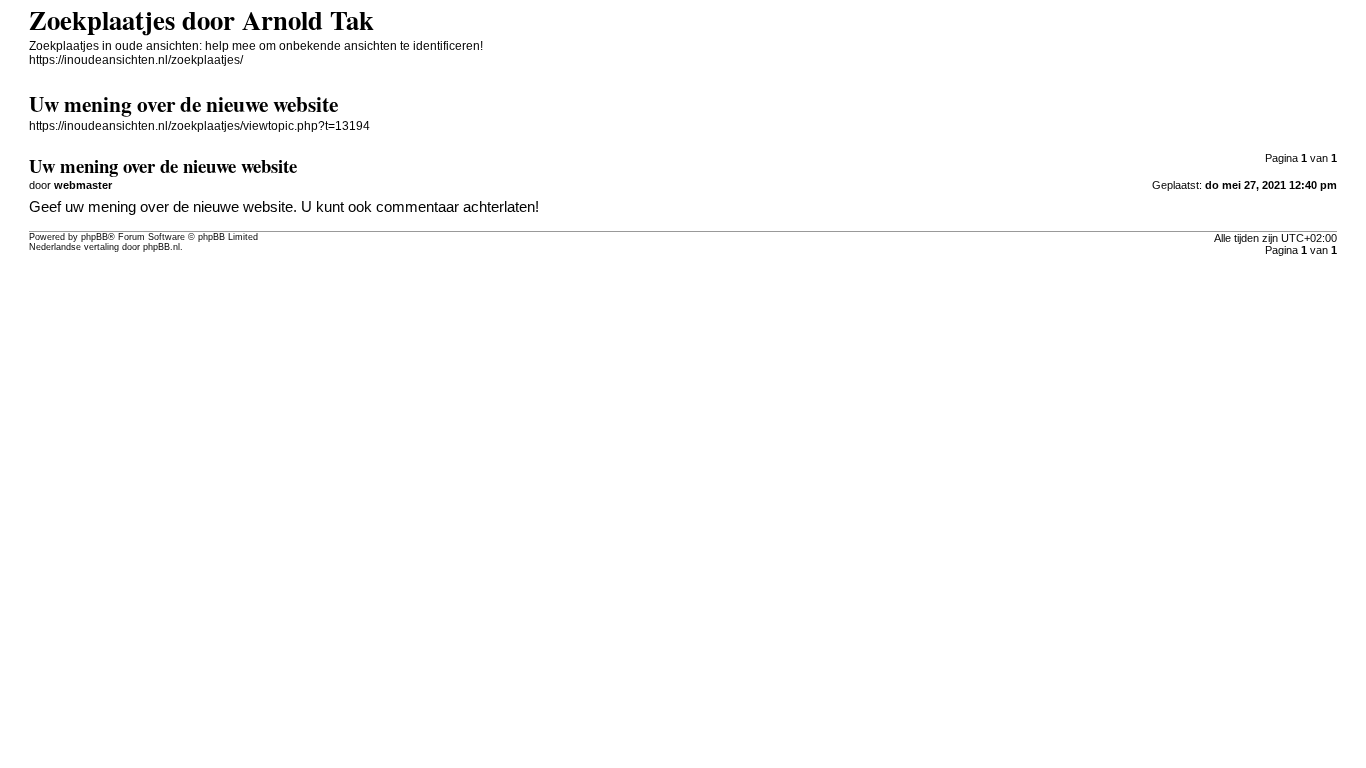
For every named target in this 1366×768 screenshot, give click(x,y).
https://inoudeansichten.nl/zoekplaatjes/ (136, 60)
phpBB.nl (161, 247)
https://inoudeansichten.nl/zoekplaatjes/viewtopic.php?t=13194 (199, 126)
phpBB (94, 237)
